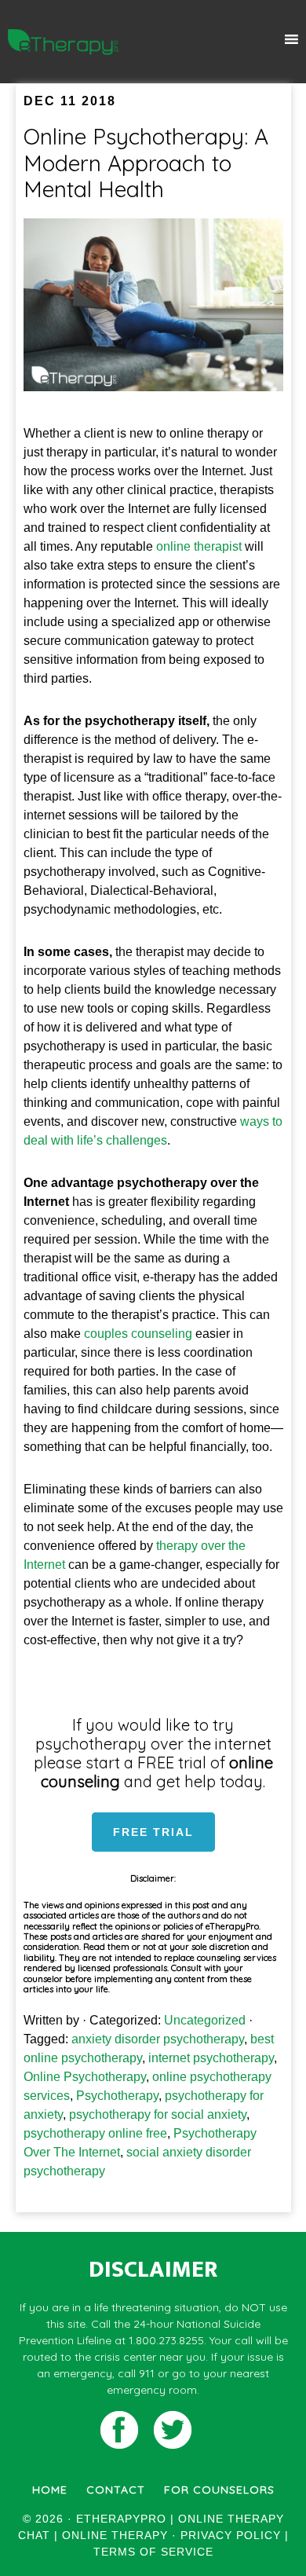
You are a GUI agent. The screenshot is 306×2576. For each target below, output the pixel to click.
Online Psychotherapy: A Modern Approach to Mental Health (146, 163)
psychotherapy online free (95, 2133)
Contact (116, 2490)
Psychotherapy (117, 2096)
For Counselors (219, 2490)
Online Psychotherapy (85, 2077)
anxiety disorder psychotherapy (158, 2039)
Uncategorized (205, 2020)
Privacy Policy (231, 2535)
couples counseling (138, 1334)
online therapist (199, 546)
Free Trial (153, 1832)
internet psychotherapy (211, 2058)
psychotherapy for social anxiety (158, 2114)
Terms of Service (153, 2552)
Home (50, 2490)
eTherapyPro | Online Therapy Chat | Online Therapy (64, 42)
